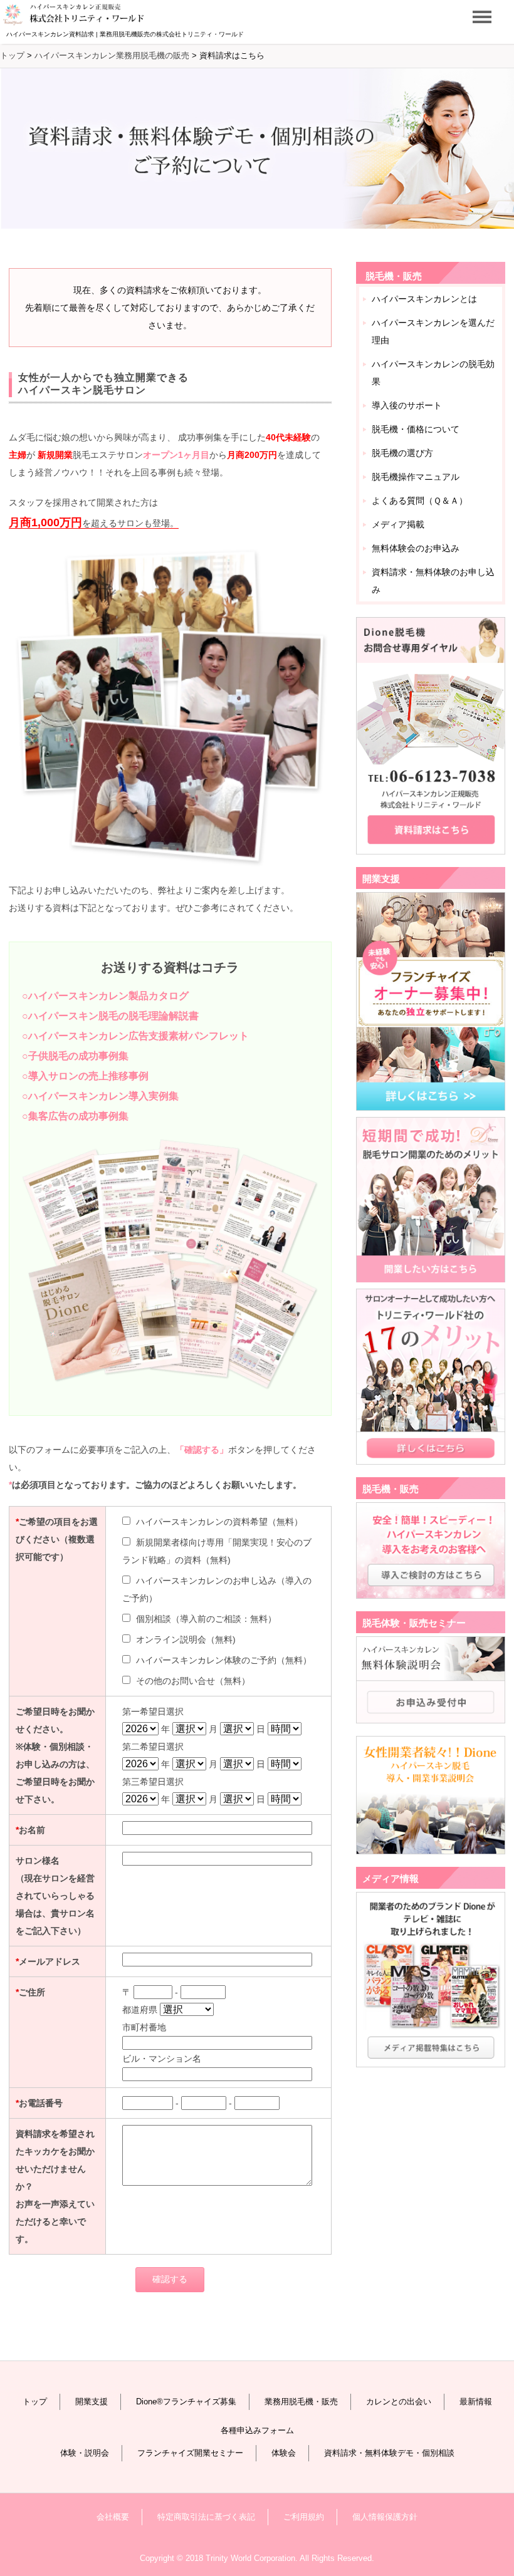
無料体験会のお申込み (416, 548)
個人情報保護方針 (385, 2517)
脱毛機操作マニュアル (416, 477)
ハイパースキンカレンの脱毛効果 (433, 373)
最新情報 (476, 2402)
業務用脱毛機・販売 (301, 2402)
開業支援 (92, 2402)
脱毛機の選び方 (402, 453)
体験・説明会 (85, 2453)
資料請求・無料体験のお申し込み (433, 581)
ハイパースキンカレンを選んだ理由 (433, 331)
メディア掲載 (398, 524)
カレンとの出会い (399, 2402)
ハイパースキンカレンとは (424, 299)
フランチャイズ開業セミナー (190, 2453)
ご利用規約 (304, 2517)
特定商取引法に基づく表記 (206, 2517)
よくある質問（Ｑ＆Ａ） (420, 501)
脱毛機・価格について (416, 429)
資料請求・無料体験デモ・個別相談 (389, 2453)
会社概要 (113, 2517)
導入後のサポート (407, 405)
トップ (35, 2402)
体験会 (284, 2453)
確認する (170, 2279)
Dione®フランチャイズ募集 (186, 2402)
